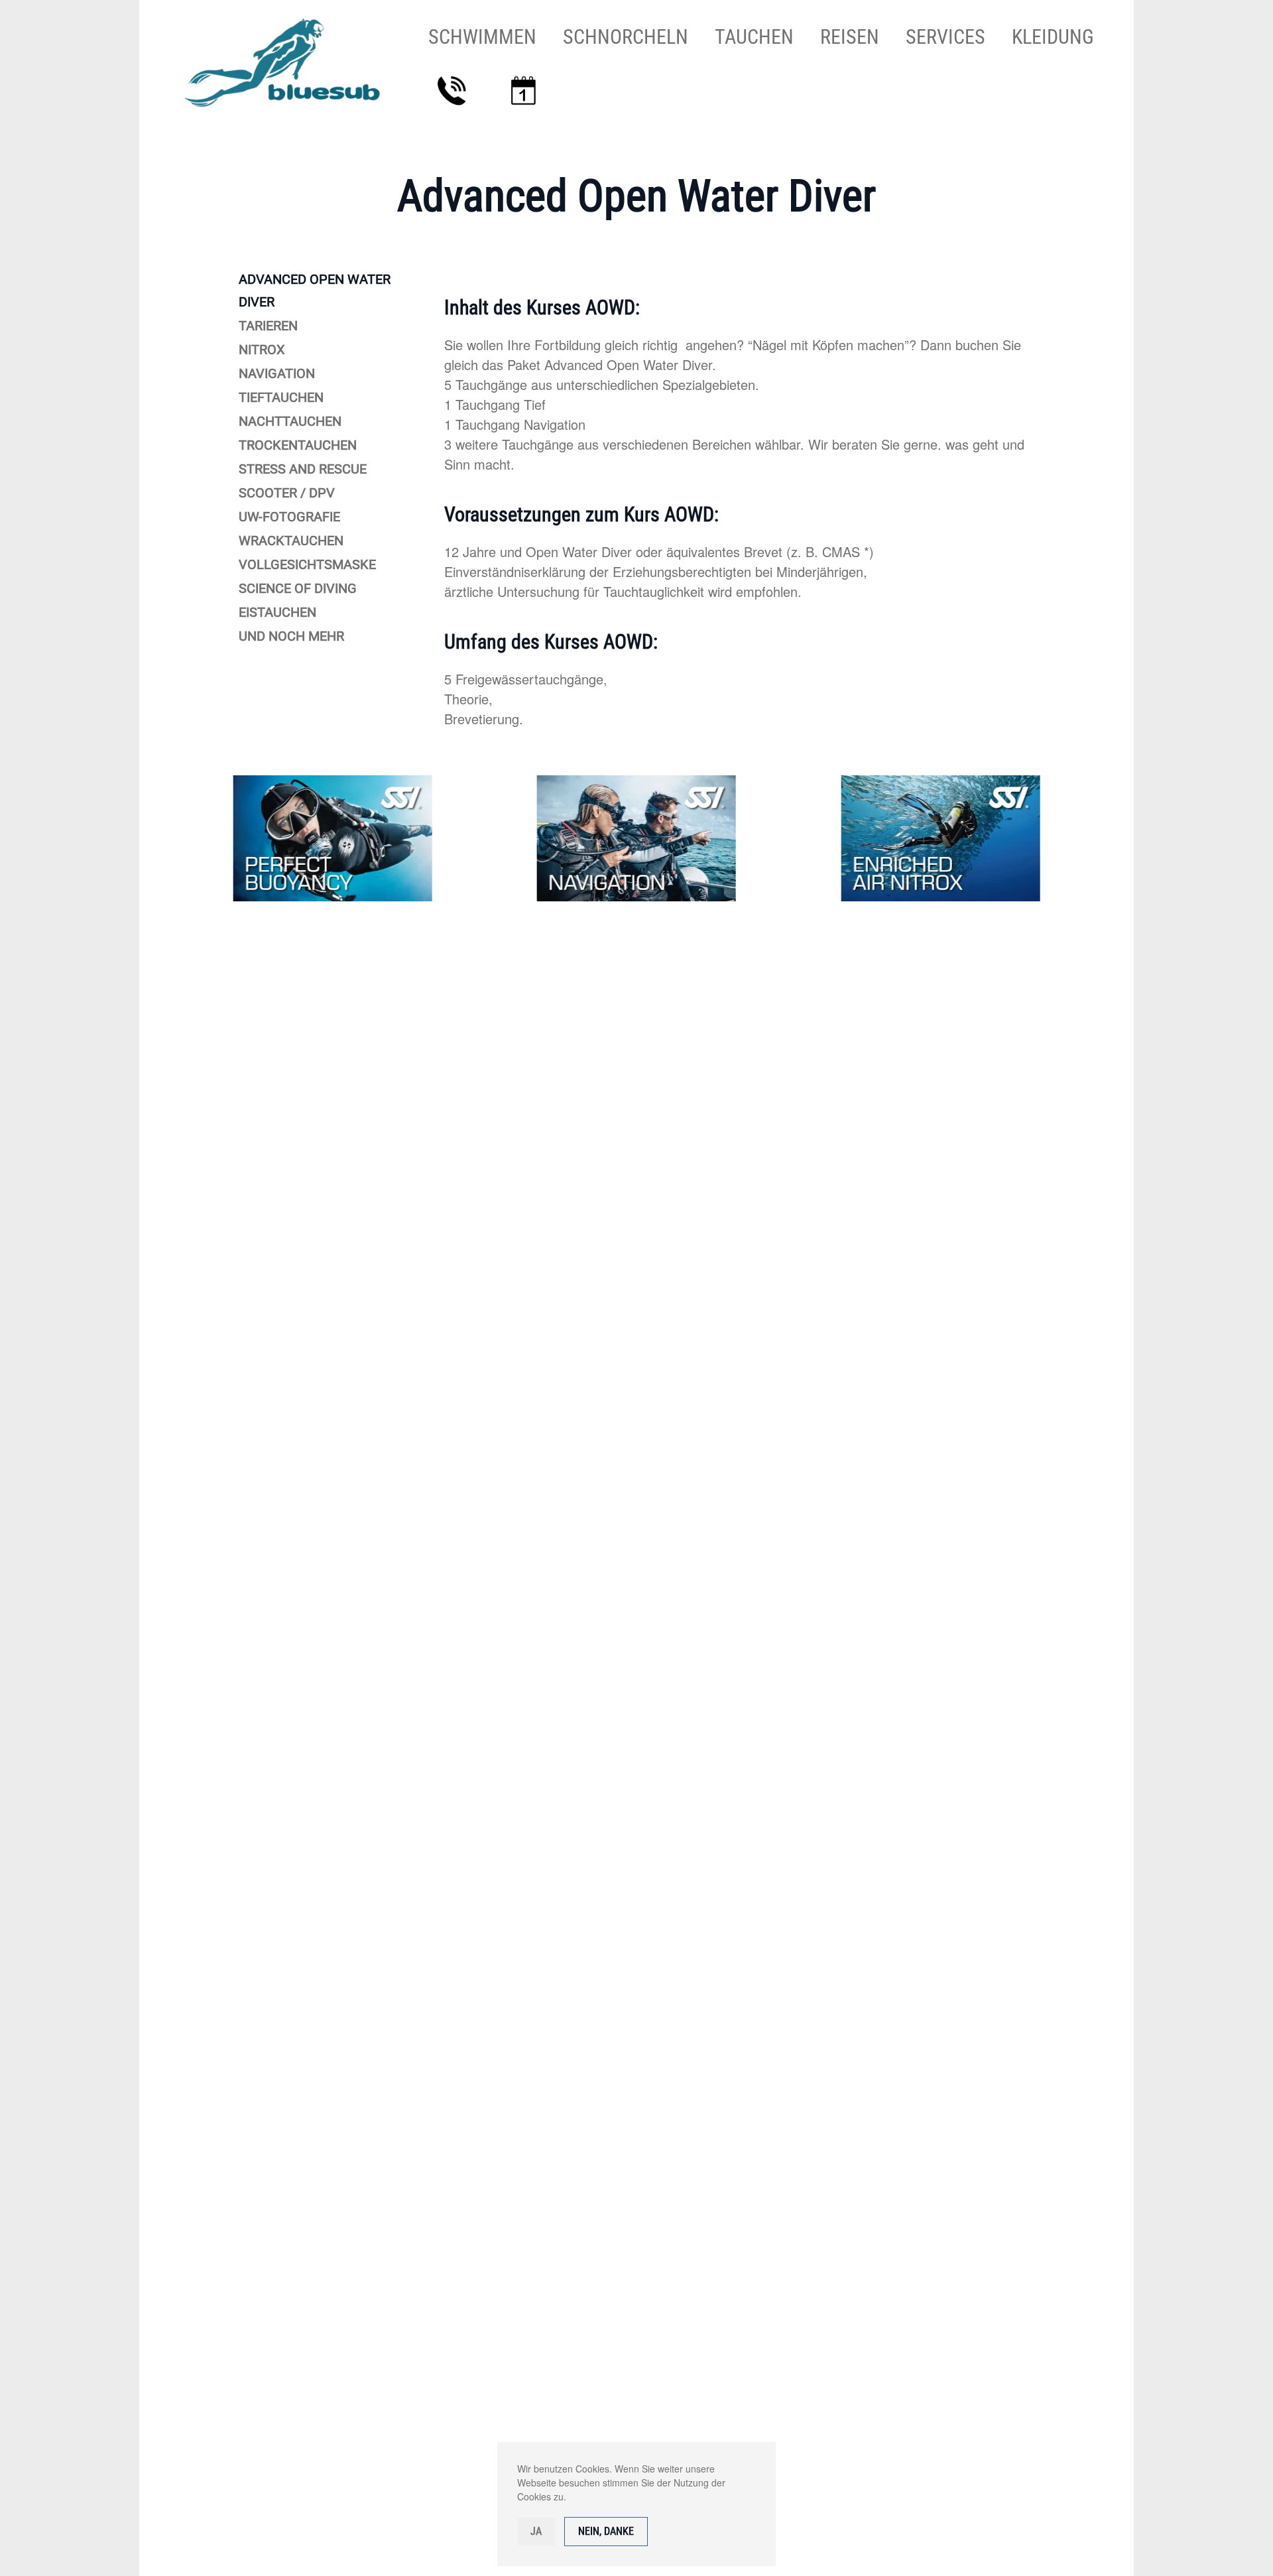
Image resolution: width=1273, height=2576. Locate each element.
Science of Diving (298, 588)
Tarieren (268, 326)
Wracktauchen (291, 541)
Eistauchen (277, 612)
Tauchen (754, 37)
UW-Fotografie (289, 517)
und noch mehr (291, 636)
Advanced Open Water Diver (315, 290)
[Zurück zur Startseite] (290, 63)
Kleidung (1053, 37)
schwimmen (482, 37)
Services (945, 37)
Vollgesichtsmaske (307, 564)
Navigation (277, 373)
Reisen (850, 37)
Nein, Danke (606, 2531)
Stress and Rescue (303, 469)
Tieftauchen (281, 397)
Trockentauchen (298, 445)
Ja (536, 2531)
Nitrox (262, 350)
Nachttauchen (290, 421)
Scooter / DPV (287, 493)
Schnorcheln (626, 37)
